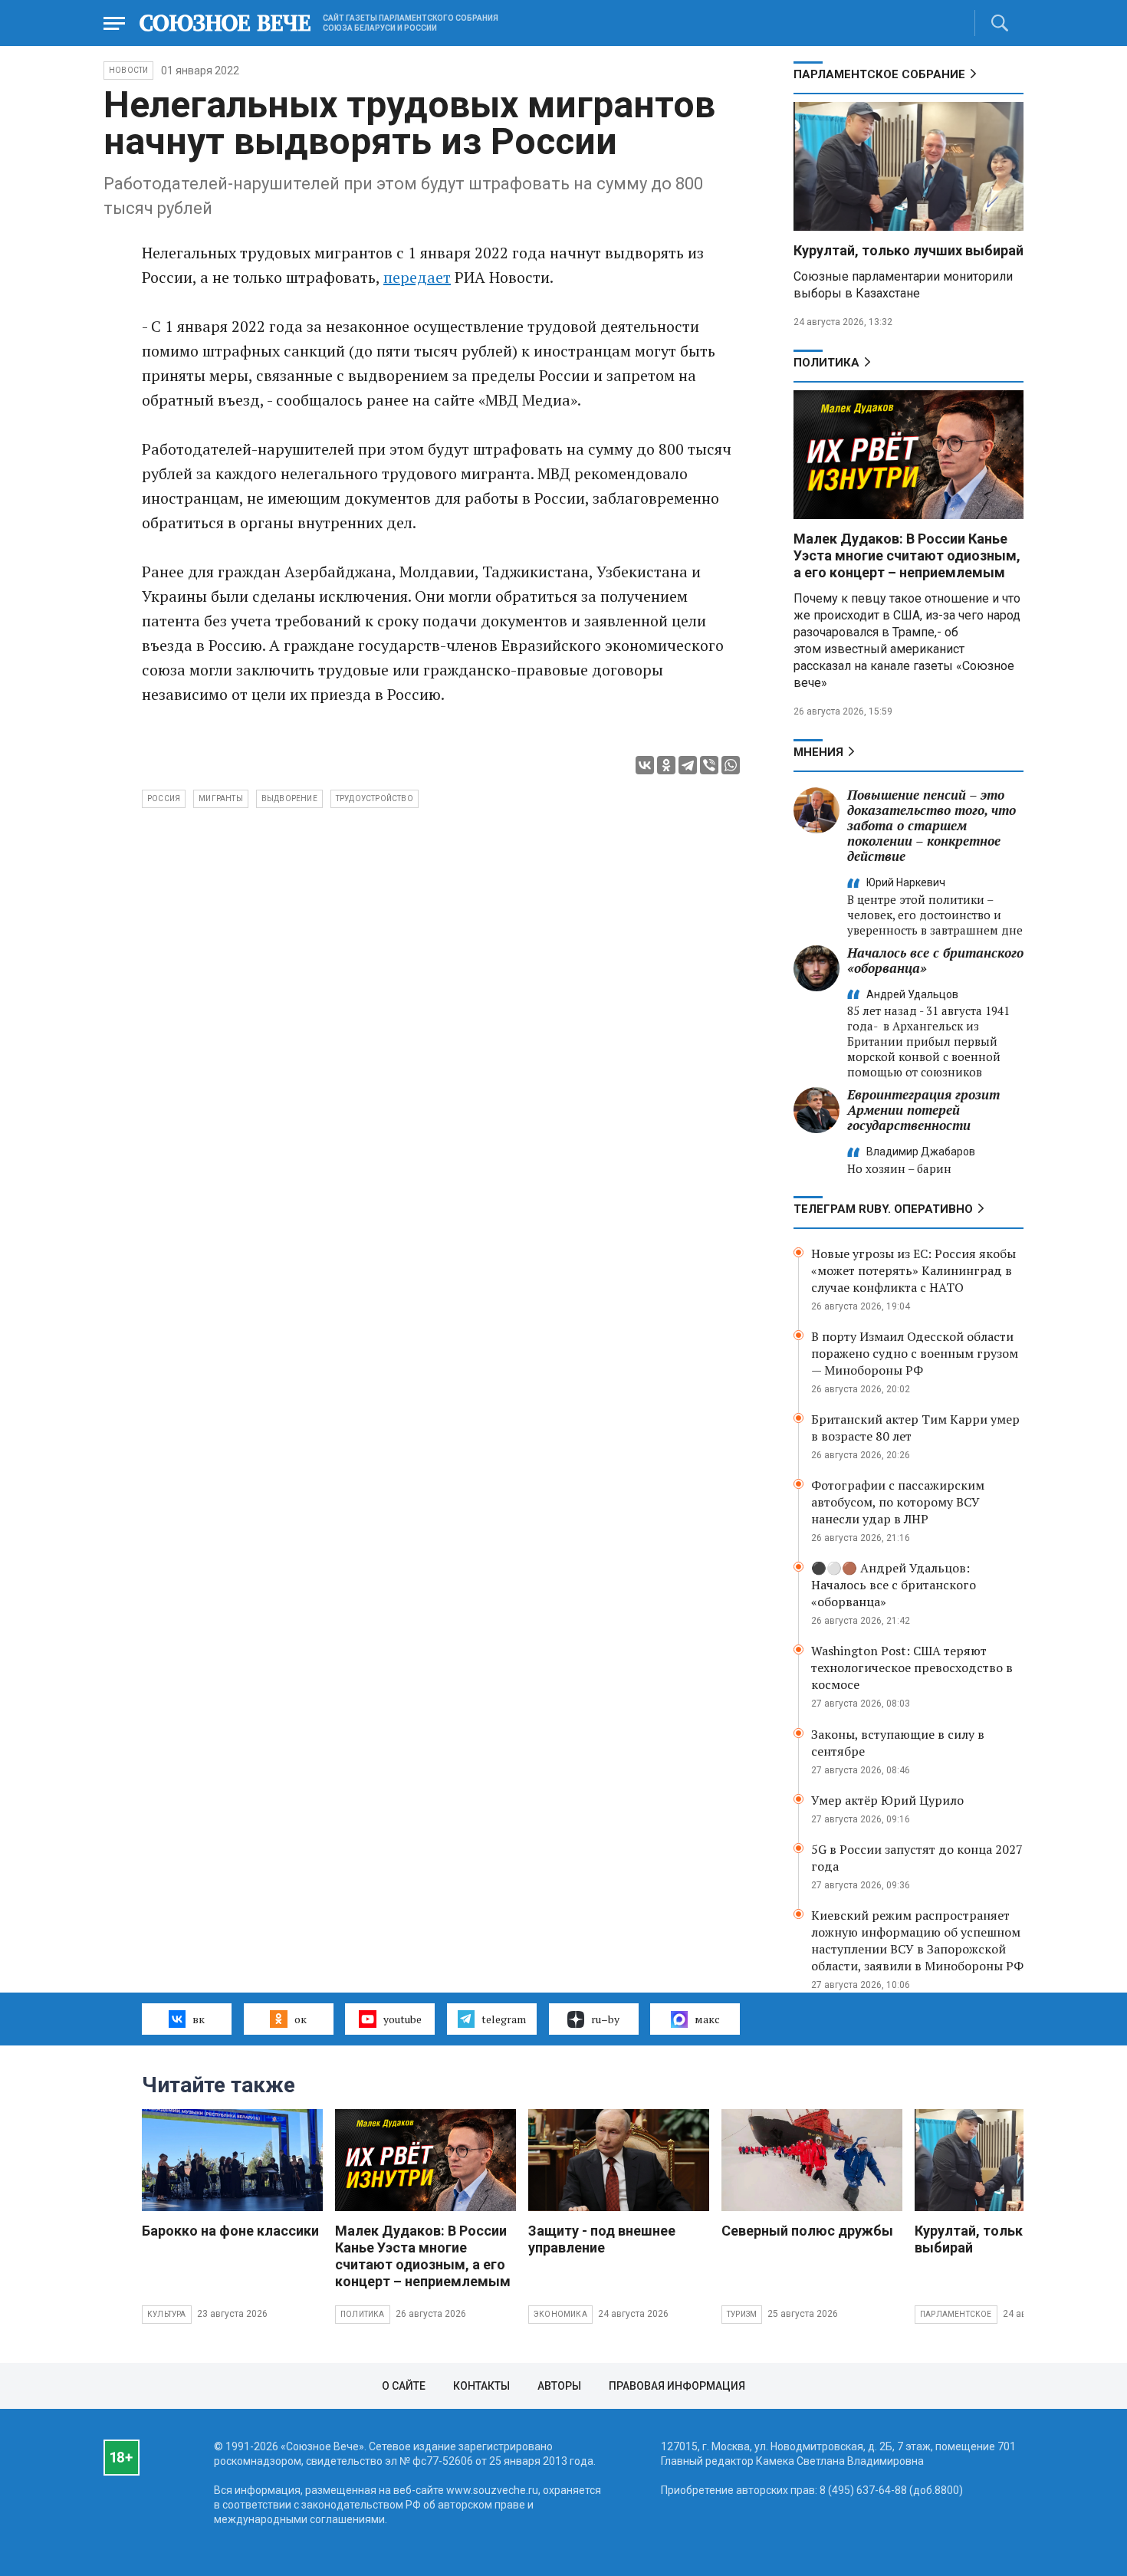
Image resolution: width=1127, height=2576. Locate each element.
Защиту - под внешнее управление (602, 2239)
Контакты (481, 2386)
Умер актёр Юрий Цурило (887, 1800)
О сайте (404, 2386)
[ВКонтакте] (645, 765)
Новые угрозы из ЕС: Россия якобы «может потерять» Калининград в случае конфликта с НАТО (913, 1270)
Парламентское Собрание (879, 74)
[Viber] (709, 765)
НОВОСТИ (128, 70)
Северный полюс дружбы (807, 2231)
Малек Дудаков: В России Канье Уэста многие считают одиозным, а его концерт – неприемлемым (907, 555)
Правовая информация (677, 2386)
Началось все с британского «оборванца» (935, 960)
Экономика (560, 2314)
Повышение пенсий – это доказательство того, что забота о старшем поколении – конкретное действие (932, 825)
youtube (402, 2019)
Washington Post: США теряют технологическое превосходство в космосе (912, 1667)
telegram (504, 2019)
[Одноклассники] (666, 765)
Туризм (742, 2314)
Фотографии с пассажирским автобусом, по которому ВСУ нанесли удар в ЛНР (898, 1502)
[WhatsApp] (731, 765)
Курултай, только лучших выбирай (909, 250)
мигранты (221, 798)
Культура (167, 2314)
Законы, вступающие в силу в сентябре (898, 1743)
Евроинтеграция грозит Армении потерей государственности (923, 1110)
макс (707, 2019)
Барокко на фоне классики (230, 2231)
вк (199, 2019)
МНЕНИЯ (818, 752)
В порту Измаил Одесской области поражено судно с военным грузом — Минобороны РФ (915, 1353)
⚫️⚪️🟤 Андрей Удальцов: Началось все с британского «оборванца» (894, 1585)
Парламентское (956, 2314)
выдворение (289, 798)
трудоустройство (375, 798)
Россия (164, 798)
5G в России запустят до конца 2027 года (917, 1858)
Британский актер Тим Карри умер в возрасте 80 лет (915, 1428)
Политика (826, 363)
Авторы (559, 2386)
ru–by (605, 2019)
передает (417, 277)
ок (301, 2019)
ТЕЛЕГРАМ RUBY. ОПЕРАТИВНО (883, 1209)
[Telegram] (688, 765)
